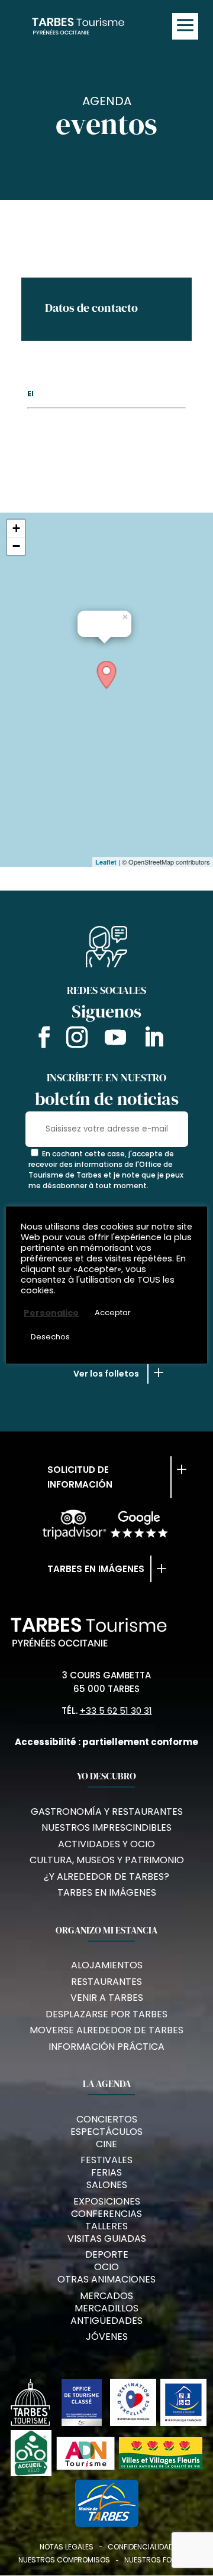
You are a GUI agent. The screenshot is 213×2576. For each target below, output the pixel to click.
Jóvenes (107, 2337)
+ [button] (16, 528)
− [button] (16, 546)
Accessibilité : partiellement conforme (106, 1742)
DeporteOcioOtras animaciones (106, 2267)
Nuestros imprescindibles (106, 1827)
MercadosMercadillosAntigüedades (106, 2308)
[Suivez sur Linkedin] (154, 1039)
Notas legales (67, 2547)
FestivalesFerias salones (106, 2172)
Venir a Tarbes (107, 1998)
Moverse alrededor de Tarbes (106, 2030)
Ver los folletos (106, 1374)
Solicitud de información (80, 1477)
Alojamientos (107, 1965)
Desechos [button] (50, 1337)
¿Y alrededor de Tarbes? (106, 1876)
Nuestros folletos (160, 2560)
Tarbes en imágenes (96, 1569)
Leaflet (106, 862)
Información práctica (106, 2047)
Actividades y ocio (106, 1844)
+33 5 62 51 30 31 (116, 1711)
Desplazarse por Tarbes (106, 2014)
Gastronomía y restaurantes (107, 1812)
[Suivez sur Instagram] (77, 1039)
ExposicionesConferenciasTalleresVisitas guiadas (107, 2220)
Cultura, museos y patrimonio (107, 1860)
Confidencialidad (141, 2547)
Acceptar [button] (113, 1313)
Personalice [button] (51, 1313)
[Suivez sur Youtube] (115, 1039)
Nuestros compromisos (64, 2560)
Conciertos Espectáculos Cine (106, 2132)
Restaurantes (106, 1982)
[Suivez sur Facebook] (41, 1039)
